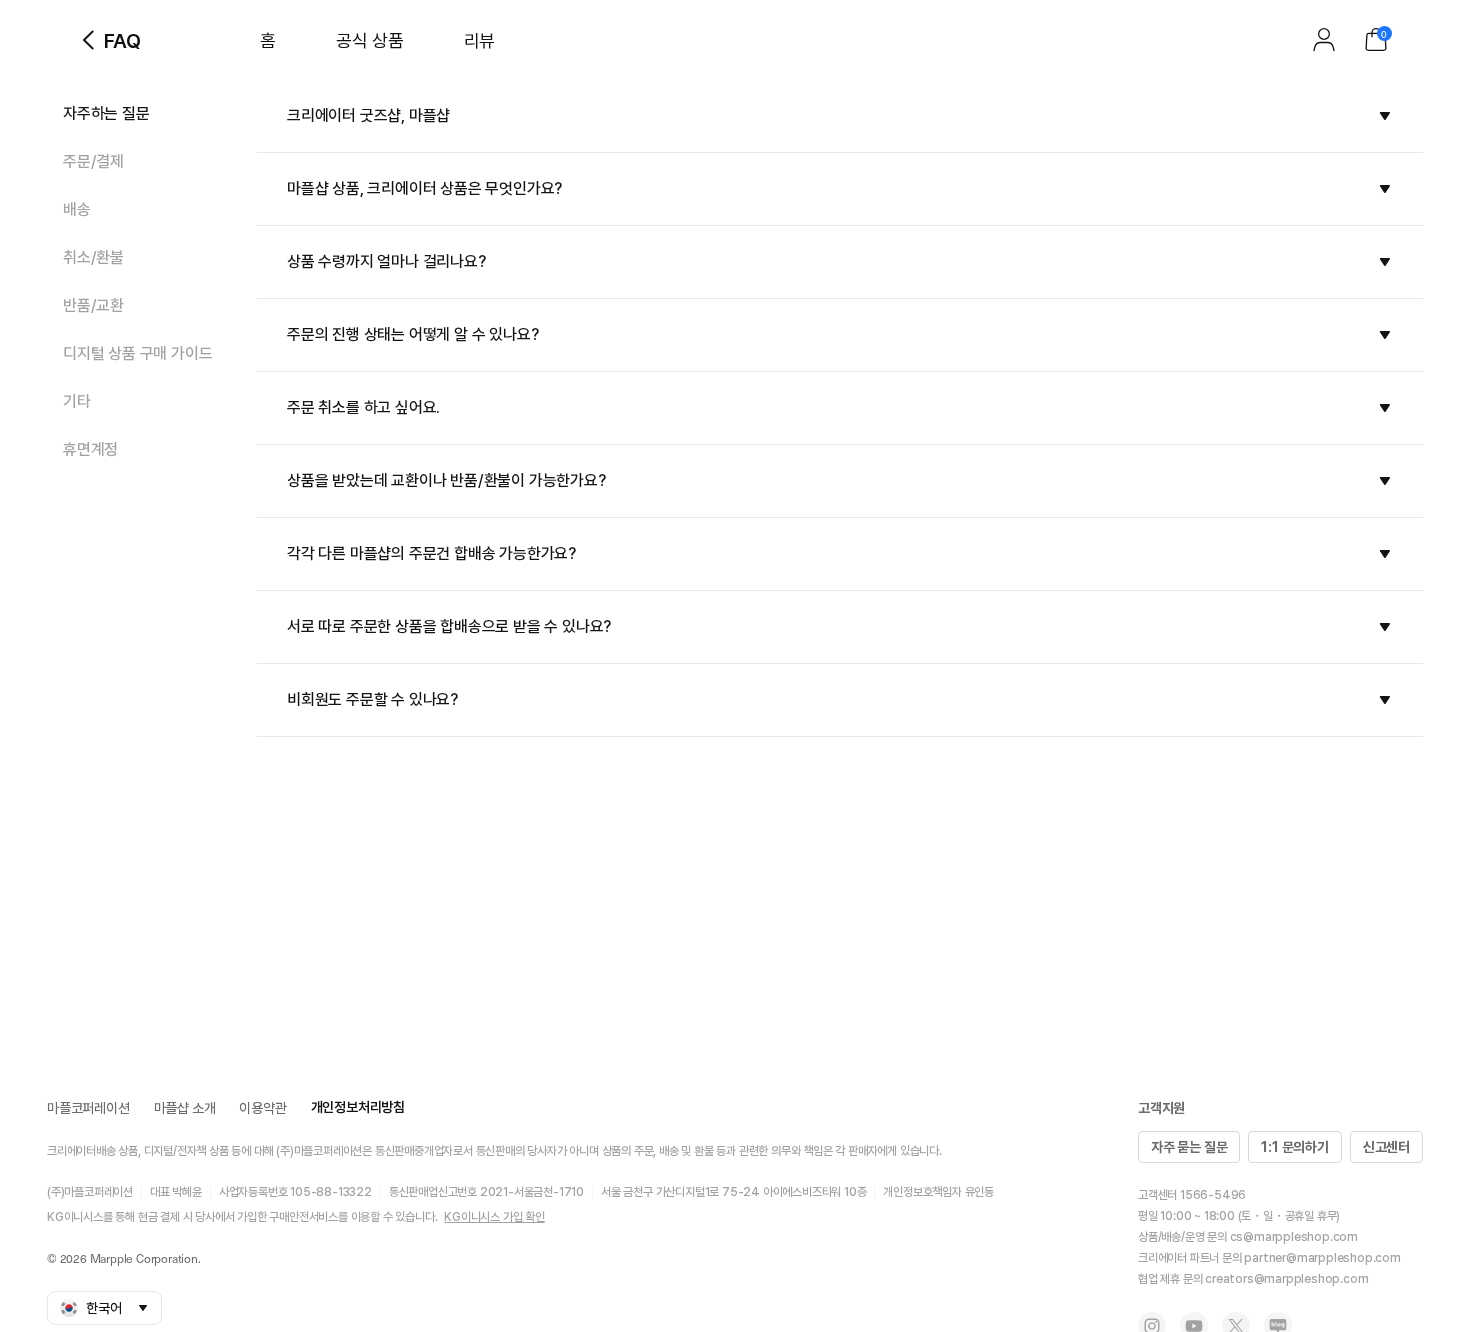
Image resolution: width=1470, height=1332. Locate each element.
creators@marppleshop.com (1286, 1279)
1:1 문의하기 (1294, 1147)
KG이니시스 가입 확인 (494, 1217)
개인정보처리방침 (358, 1107)
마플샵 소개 (185, 1108)
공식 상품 (370, 40)
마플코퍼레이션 (88, 1108)
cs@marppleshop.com (1294, 1237)
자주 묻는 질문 (1189, 1147)
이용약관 (262, 1108)
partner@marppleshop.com (1322, 1258)
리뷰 (479, 40)
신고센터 (1386, 1147)
